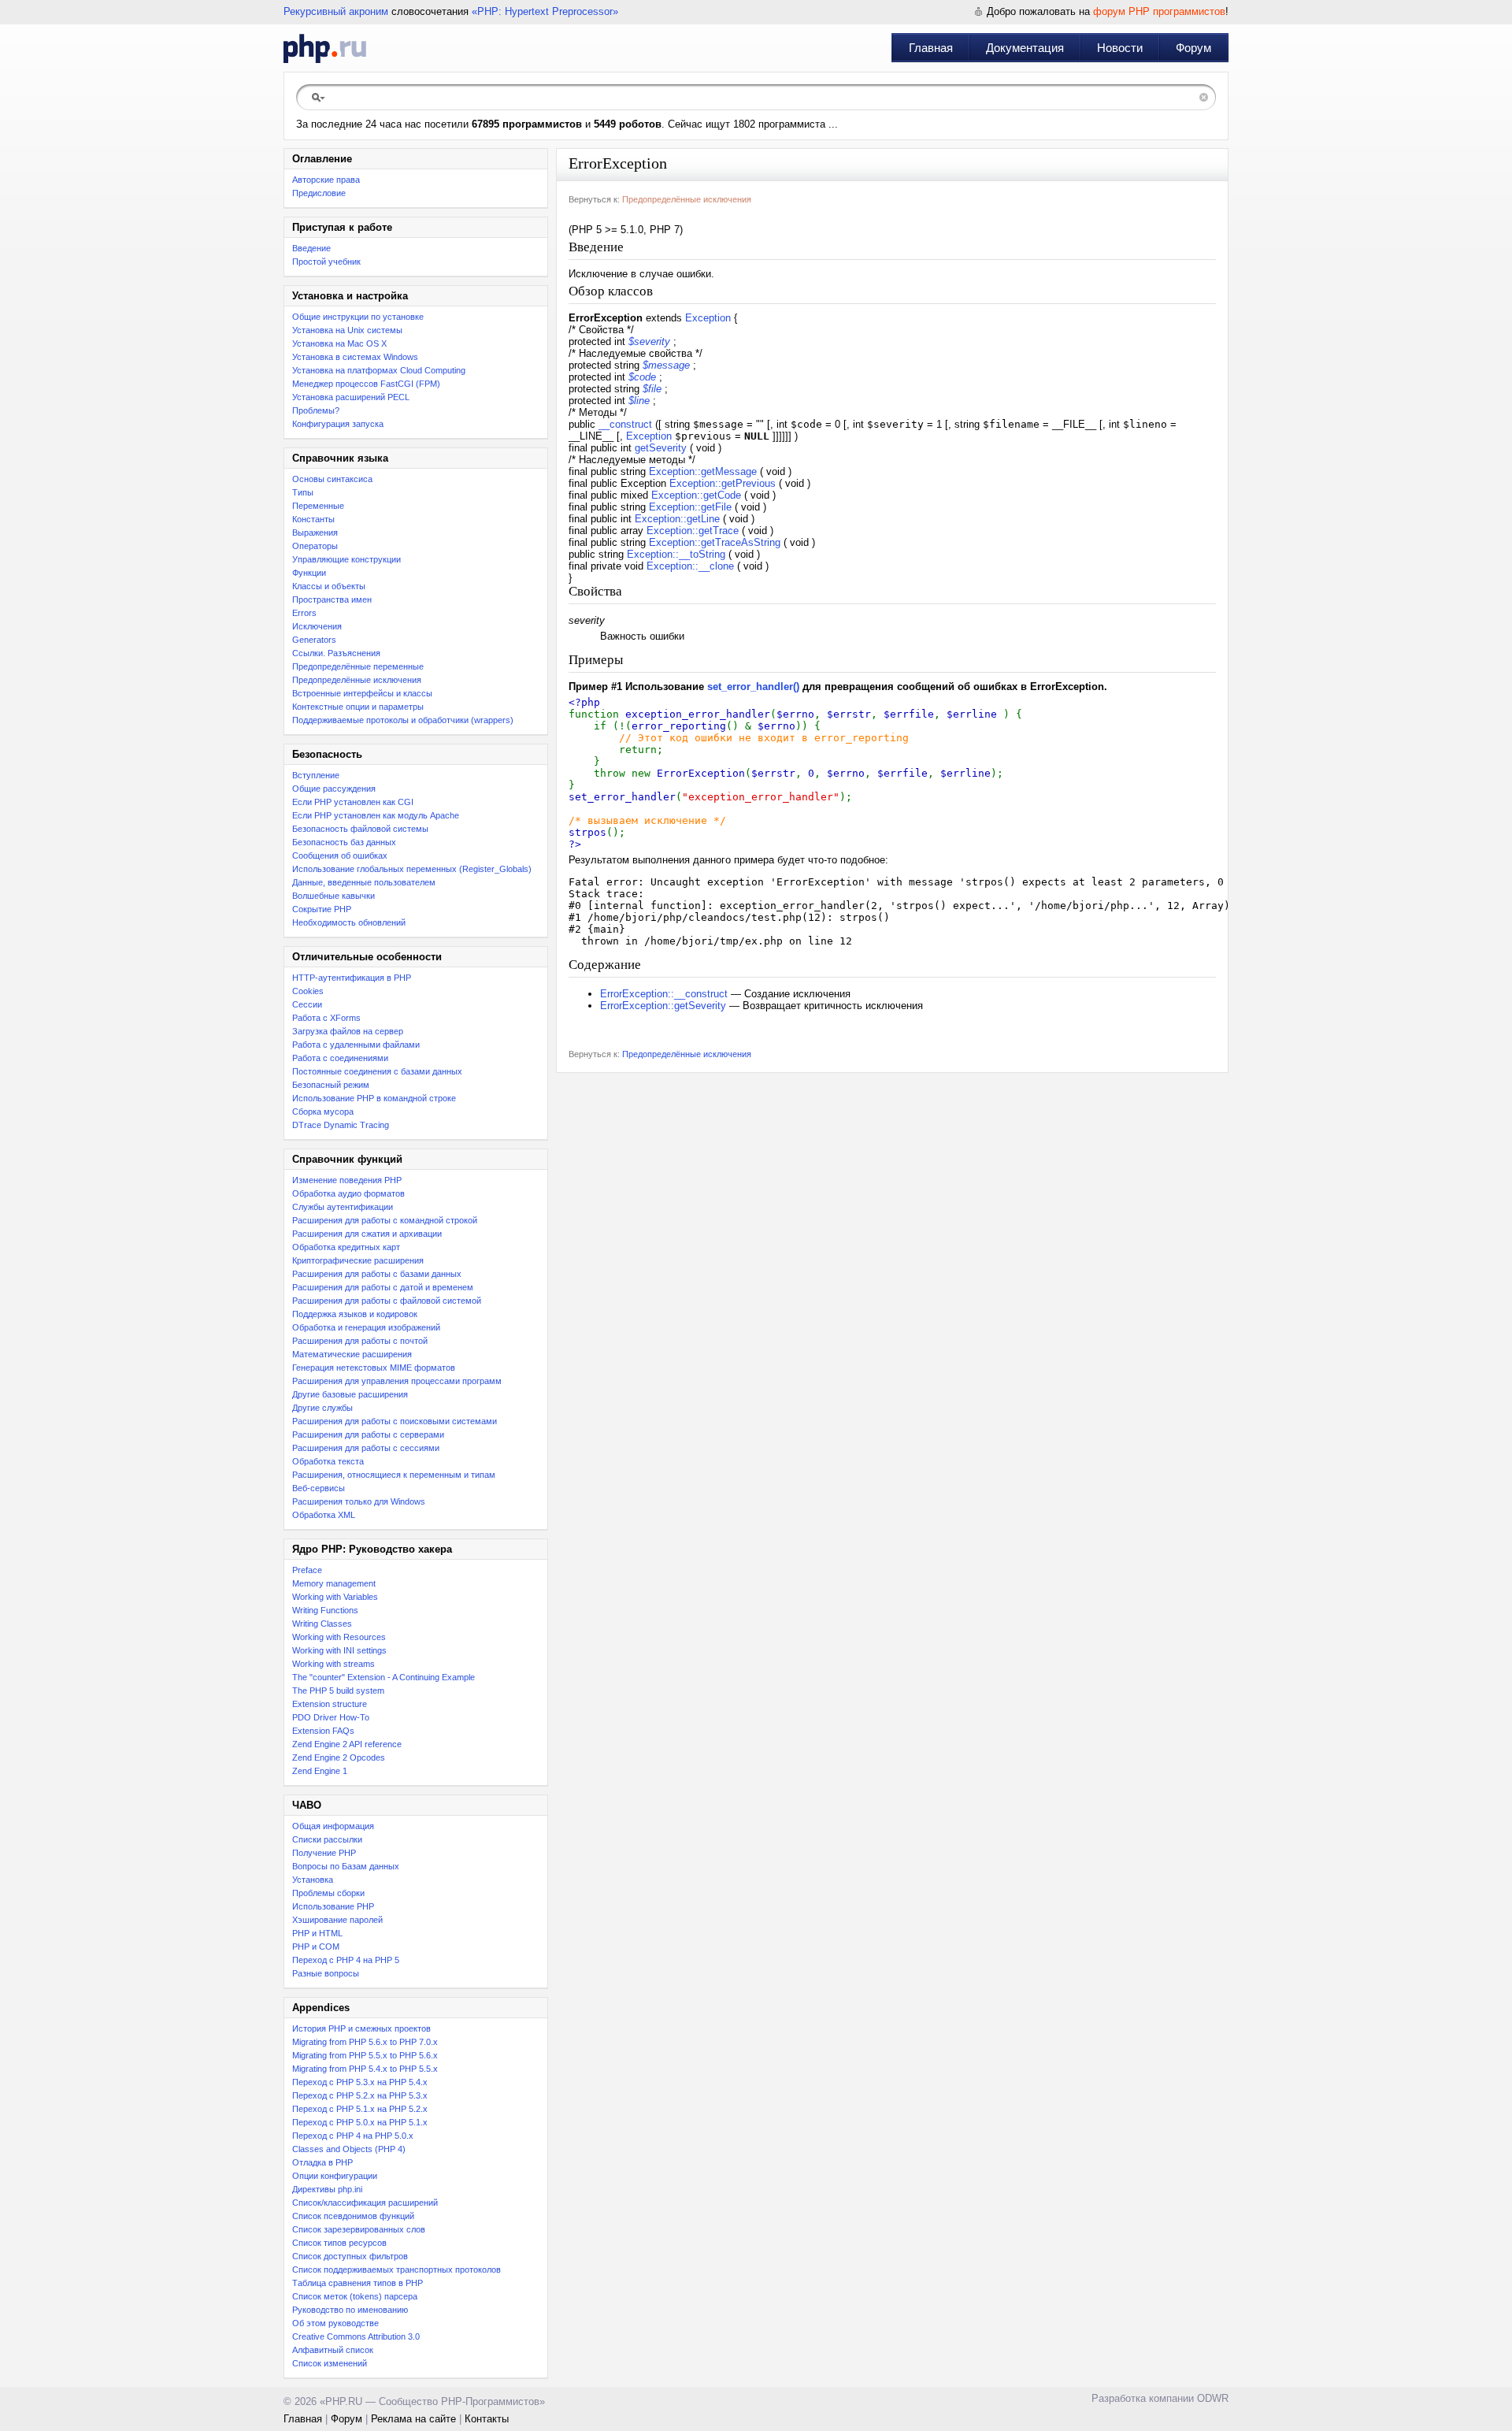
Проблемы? (316, 410)
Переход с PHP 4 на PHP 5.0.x (353, 2136)
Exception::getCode (696, 495)
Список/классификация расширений (365, 2203)
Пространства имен (332, 599)
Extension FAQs (323, 1731)
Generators (314, 640)
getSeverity (661, 448)
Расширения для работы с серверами (368, 1434)
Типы (303, 492)
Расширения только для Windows (359, 1501)
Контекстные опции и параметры (358, 707)
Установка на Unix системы (347, 330)
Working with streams (334, 1664)
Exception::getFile (690, 507)
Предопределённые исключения (357, 680)
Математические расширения (352, 1354)
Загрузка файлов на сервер (348, 1031)
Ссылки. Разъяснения (336, 653)
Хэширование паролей (337, 1920)
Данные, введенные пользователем (364, 882)
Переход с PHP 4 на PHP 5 (346, 1960)
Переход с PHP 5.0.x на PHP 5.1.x (360, 2122)
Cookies (308, 991)
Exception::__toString (676, 554)
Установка (313, 1880)
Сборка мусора (323, 1112)
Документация (1025, 48)
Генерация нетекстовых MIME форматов (374, 1368)
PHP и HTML (317, 1933)
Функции (309, 573)
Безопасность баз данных (344, 842)
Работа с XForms (326, 1018)
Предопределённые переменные (358, 666)
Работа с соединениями (340, 1058)
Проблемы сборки (328, 1893)
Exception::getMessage (703, 471)
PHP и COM (316, 1947)
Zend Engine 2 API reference (347, 1744)
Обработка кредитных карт (346, 1247)
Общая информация (333, 1826)
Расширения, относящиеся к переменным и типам (394, 1475)
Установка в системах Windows (355, 357)
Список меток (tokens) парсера (355, 2296)
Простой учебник (326, 262)
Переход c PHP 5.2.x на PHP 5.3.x (360, 2095)
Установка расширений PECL (351, 397)
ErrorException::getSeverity (663, 1006)
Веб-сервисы (319, 1488)
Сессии (307, 1004)
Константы (313, 519)
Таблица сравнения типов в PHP (358, 2283)
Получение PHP (324, 1853)
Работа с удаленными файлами (356, 1045)
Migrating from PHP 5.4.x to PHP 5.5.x (365, 2069)
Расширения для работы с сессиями (366, 1448)
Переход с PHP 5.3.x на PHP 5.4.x (360, 2082)
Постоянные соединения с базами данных (377, 1071)
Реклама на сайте (413, 2419)
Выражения (315, 533)
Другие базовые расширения (350, 1394)
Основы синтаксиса (332, 479)
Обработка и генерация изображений (366, 1327)
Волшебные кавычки (334, 896)
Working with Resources (339, 1637)
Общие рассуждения (334, 789)
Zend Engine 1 (320, 1771)
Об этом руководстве (335, 2323)
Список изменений (330, 2363)
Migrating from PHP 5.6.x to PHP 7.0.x (365, 2042)
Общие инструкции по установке (358, 317)
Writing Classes (322, 1624)
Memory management (334, 1583)
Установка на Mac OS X (339, 343)
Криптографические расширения (358, 1260)
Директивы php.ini (327, 2189)
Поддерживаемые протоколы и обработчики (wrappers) (403, 720)
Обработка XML (324, 1515)
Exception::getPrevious (723, 483)
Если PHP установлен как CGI (353, 802)
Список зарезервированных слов (359, 2229)
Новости (1120, 48)
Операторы (315, 546)
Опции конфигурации (335, 2176)
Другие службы (322, 1408)
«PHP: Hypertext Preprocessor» (545, 11)
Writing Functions (325, 1610)
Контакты (487, 2419)
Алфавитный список (333, 2350)
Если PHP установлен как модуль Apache (376, 815)
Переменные (318, 506)
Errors (304, 613)
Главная (931, 48)
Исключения (317, 626)
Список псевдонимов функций (353, 2216)
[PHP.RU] (325, 48)
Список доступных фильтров (350, 2256)
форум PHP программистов (1159, 11)
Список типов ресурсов (339, 2243)
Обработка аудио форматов (348, 1193)
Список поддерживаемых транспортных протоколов (397, 2270)
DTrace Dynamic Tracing (341, 1125)
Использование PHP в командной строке (374, 1098)
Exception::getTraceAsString (715, 542)
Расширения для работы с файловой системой (387, 1301)
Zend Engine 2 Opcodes (339, 1757)
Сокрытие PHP (322, 909)
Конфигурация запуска (338, 424)
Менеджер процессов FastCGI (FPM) (366, 384)
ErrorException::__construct (664, 994)
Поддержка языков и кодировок (355, 1314)
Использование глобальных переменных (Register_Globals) (412, 869)
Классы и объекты (329, 586)
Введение (311, 248)
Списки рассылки (327, 1839)
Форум (1193, 48)
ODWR (1213, 2398)
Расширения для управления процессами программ (397, 1381)
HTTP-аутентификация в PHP (352, 978)
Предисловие (319, 193)
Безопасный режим (331, 1085)
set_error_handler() (753, 687)
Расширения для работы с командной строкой (385, 1220)
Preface (307, 1570)
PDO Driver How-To (331, 1717)
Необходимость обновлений (349, 922)
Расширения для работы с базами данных (377, 1274)
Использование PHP (333, 1906)
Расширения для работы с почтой (360, 1341)
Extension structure (330, 1704)
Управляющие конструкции (346, 559)
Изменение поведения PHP (347, 1180)
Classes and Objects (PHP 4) (349, 2149)
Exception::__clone (690, 566)
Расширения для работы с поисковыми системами (395, 1421)
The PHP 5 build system (338, 1691)
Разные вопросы (326, 1973)
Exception (708, 318)
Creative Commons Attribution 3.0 (356, 2336)
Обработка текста (328, 1461)
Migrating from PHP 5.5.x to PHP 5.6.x (365, 2055)
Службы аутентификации (343, 1207)
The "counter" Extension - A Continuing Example (384, 1677)
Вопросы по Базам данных (346, 1866)
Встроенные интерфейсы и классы (362, 693)
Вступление (316, 775)
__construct (625, 424)
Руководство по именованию (350, 2310)
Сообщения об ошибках (340, 855)
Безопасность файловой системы (360, 829)
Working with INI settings (339, 1650)
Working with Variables (335, 1597)
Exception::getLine (677, 519)
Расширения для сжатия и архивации (367, 1234)
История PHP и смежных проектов (361, 2028)
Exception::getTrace (693, 531)
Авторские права (326, 180)
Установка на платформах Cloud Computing (379, 370)
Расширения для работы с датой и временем (383, 1287)
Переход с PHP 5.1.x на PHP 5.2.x (360, 2109)
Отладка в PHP (322, 2162)
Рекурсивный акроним (336, 11)
